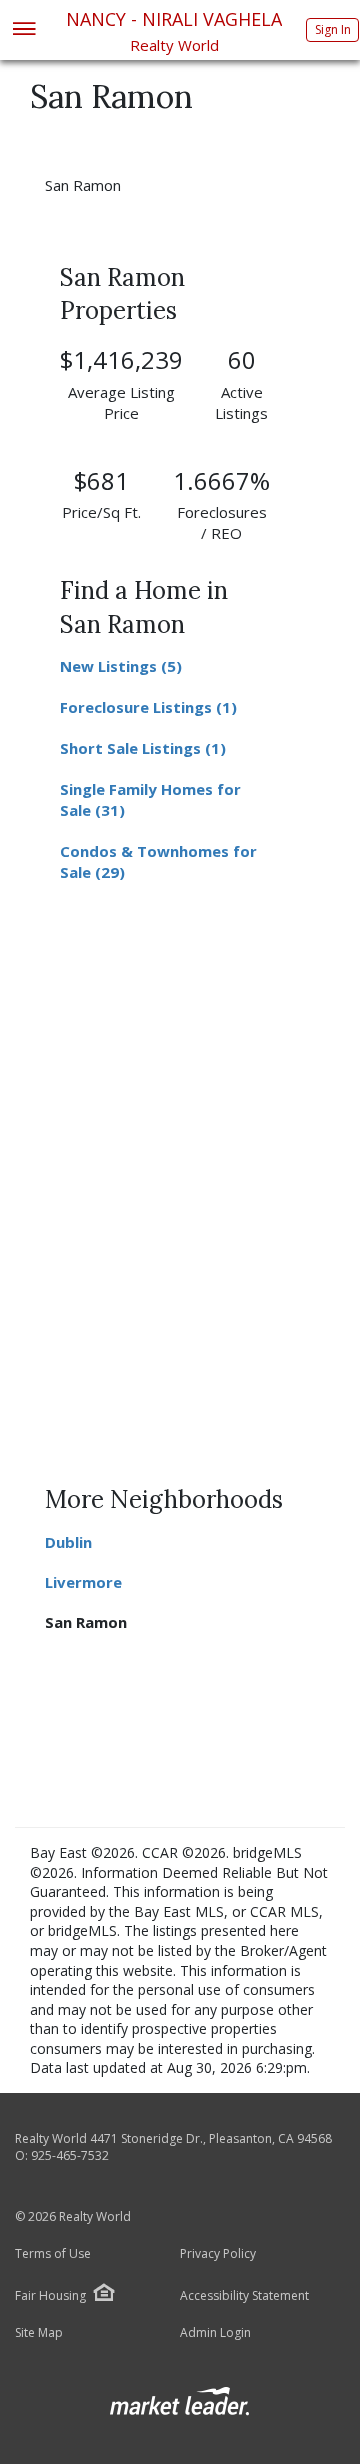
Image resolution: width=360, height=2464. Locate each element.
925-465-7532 (70, 2155)
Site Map (39, 2333)
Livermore (83, 1582)
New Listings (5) (121, 666)
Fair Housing (50, 2295)
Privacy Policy (218, 2254)
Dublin (68, 1542)
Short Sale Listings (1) (143, 748)
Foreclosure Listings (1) (148, 707)
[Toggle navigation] (23, 30)
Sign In (333, 29)
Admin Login (215, 2333)
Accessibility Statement (244, 2296)
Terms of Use (53, 2254)
